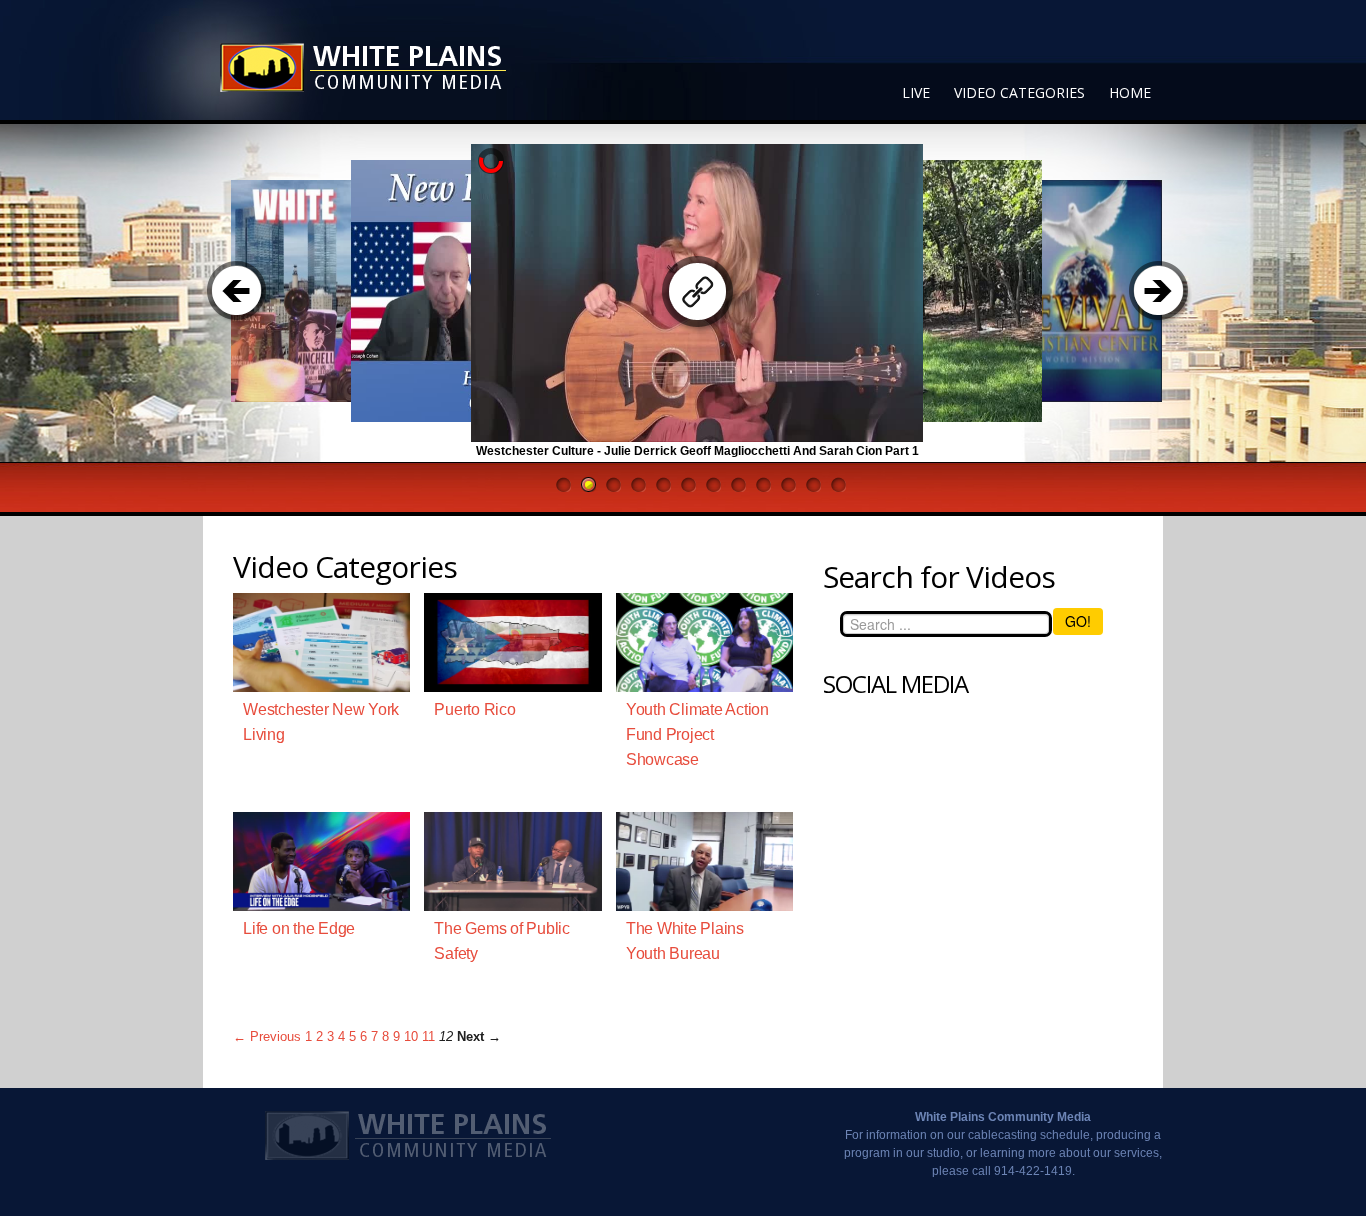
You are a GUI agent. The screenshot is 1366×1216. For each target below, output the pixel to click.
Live (916, 92)
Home (1130, 92)
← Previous (267, 1036)
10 (411, 1036)
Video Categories (1019, 92)
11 (428, 1036)
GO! (1078, 621)
